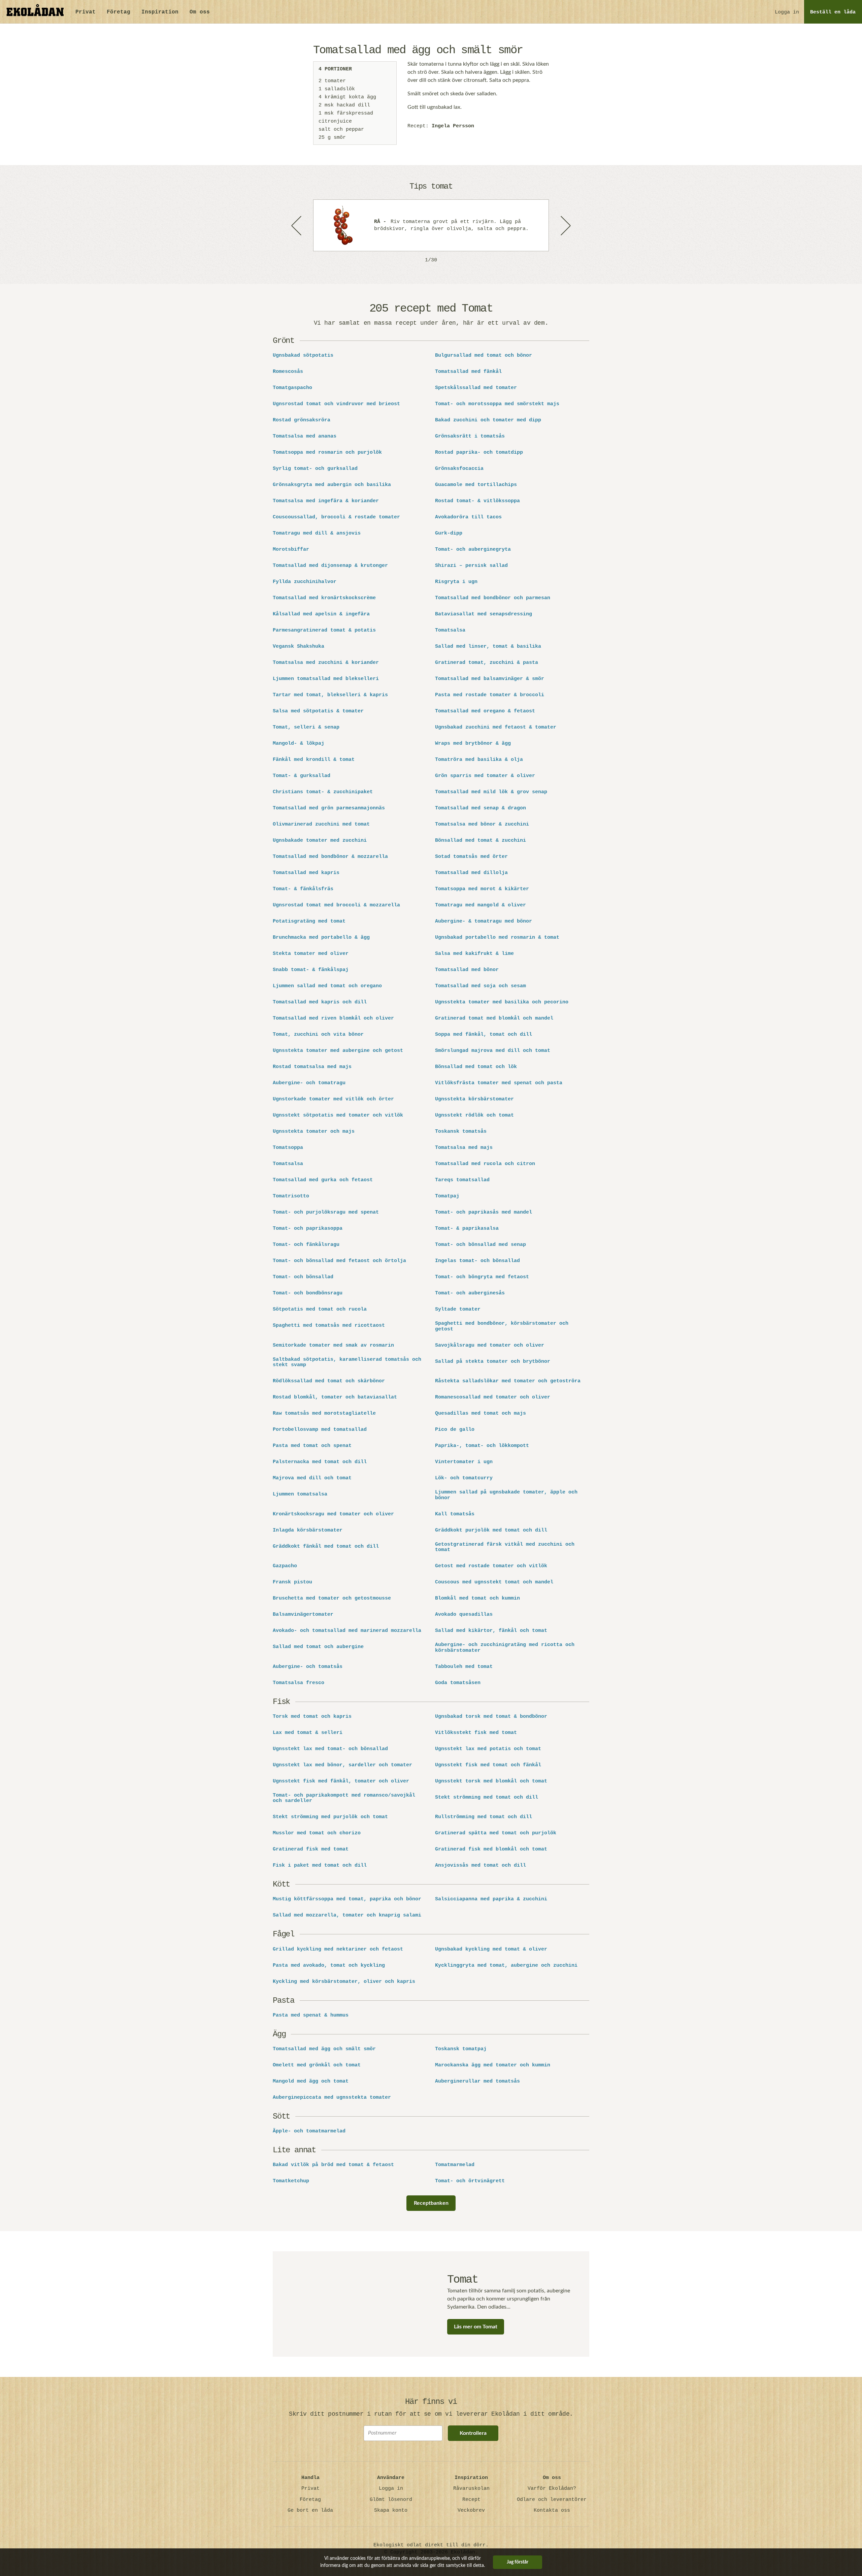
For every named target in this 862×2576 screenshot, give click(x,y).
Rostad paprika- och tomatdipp (479, 453)
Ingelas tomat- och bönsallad (477, 1261)
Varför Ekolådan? (552, 2489)
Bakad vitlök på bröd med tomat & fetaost (333, 2165)
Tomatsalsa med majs (464, 1148)
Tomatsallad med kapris (306, 873)
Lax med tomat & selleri (308, 1733)
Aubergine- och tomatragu (309, 1083)
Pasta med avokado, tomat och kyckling (329, 1966)
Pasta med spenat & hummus (311, 2016)
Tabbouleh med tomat (464, 1667)
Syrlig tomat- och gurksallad (315, 469)
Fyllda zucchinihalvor (305, 582)
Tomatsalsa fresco (299, 1683)
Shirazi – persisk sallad (471, 566)
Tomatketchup (291, 2181)
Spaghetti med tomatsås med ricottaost (329, 1326)
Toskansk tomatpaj (461, 2049)
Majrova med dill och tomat (312, 1478)
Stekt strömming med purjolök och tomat (330, 1817)
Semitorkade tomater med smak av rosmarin (333, 1346)
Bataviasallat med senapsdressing (484, 614)
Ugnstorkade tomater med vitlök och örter (333, 1099)
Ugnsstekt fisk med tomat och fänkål (488, 1765)
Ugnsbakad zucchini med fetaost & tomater (496, 728)
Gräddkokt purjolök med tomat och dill (491, 1531)
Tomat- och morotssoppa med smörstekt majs (497, 404)
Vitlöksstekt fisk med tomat (476, 1733)
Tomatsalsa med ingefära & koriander (326, 501)
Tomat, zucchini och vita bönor (318, 1035)
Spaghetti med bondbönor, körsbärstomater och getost (502, 1327)
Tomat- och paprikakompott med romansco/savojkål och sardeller (344, 1798)
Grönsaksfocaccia (459, 469)
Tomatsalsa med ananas (305, 437)
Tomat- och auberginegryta (473, 550)
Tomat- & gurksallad (302, 776)
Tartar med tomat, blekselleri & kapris (330, 695)
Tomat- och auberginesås (470, 1293)
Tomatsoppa (288, 1148)
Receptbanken (431, 2203)
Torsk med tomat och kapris (312, 1717)
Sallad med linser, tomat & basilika (488, 647)
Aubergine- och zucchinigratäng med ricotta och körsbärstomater (505, 1648)
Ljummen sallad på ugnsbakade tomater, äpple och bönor (506, 1495)
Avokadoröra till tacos (468, 517)
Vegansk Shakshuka (299, 647)
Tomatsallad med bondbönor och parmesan (493, 598)
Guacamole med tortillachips (476, 485)
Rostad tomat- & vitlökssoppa (477, 501)
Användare (391, 2478)
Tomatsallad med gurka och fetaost (323, 1180)
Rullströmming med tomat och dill (484, 1817)
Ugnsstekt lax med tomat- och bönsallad (330, 1749)
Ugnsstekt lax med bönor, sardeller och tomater (342, 1765)
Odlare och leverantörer (552, 2500)
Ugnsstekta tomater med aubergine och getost (338, 1051)
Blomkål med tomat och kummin (477, 1599)
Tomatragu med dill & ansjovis (317, 534)
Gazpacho (285, 1566)
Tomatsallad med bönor (467, 970)
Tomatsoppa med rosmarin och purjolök (327, 453)
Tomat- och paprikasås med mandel (484, 1213)
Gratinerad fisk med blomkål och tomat (491, 1849)
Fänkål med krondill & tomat (314, 760)
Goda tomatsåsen (458, 1683)
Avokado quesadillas (464, 1615)
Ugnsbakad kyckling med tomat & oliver (491, 1950)
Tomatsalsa (450, 631)
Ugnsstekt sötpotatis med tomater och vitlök (338, 1116)
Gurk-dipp (449, 534)
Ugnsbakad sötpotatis (303, 356)
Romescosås (288, 372)
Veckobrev (471, 2510)
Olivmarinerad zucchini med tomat (321, 825)
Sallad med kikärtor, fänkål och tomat (491, 1631)
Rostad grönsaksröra (302, 420)
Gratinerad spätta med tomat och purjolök (496, 1833)
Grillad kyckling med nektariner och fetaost (338, 1950)
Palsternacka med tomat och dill (320, 1462)
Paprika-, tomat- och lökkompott (482, 1446)
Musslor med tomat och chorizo (317, 1833)
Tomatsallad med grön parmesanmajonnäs (329, 808)
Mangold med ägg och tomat (311, 2082)
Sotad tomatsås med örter (471, 857)
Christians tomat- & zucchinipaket (323, 792)
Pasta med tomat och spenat (312, 1446)
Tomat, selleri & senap (306, 728)
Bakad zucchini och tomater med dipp (488, 420)
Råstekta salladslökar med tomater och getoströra (508, 1381)
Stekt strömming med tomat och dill (487, 1798)
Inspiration (160, 12)
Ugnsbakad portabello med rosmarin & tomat (497, 938)
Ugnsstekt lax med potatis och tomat (488, 1749)
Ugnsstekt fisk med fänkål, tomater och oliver (341, 1781)
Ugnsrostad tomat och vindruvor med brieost (336, 404)
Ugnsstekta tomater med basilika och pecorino (502, 1002)
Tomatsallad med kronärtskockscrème (324, 598)
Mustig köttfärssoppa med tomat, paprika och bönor (347, 1899)
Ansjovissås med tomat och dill (480, 1866)
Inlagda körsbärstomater (308, 1531)
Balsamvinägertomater (303, 1615)
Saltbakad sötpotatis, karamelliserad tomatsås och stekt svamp (347, 1363)
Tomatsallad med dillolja (471, 873)
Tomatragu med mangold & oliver (480, 905)
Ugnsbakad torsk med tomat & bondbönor (491, 1717)
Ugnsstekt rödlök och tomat (474, 1116)
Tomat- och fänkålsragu (306, 1245)
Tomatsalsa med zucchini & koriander (326, 663)
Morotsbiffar (291, 550)
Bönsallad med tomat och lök (476, 1067)
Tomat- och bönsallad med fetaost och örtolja (339, 1261)
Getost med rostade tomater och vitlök (491, 1566)
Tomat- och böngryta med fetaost (482, 1277)
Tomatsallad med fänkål (468, 372)
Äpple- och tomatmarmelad (309, 2131)
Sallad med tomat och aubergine (318, 1647)
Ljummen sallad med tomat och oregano (327, 986)
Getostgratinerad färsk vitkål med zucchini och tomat (505, 1548)
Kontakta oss (552, 2510)
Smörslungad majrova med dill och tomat (493, 1051)
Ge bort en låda (310, 2510)
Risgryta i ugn (456, 582)
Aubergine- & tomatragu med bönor (484, 922)
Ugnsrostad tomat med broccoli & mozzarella (336, 905)
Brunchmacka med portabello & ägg (321, 938)
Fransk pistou (292, 1582)
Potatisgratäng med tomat (309, 922)
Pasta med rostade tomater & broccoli (490, 695)
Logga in (787, 12)
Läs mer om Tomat (476, 2327)
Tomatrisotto (291, 1196)
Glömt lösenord (391, 2500)
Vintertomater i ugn (464, 1462)
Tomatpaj (447, 1196)
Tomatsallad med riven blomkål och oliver (333, 1019)
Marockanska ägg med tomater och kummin (493, 2065)
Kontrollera (473, 2433)
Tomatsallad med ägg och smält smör (324, 2049)
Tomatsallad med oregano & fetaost (485, 711)
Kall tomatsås (455, 1514)
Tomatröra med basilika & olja (479, 760)
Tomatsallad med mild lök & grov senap (491, 792)
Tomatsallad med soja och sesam (480, 986)
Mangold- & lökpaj (299, 744)
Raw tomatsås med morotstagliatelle (324, 1414)
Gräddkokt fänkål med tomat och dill (326, 1547)
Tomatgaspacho (292, 388)
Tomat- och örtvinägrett (470, 2181)
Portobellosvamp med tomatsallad (320, 1430)
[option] (431, 225)
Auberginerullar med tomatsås (477, 2082)
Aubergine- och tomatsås (308, 1667)
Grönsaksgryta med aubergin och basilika (332, 485)
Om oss (200, 12)
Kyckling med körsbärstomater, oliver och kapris (344, 1982)
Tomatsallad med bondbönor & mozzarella (330, 857)
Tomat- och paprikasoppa (308, 1229)
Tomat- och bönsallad (303, 1277)
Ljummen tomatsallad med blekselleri (326, 679)
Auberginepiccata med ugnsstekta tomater (332, 2098)
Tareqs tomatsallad (462, 1180)
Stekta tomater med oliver (311, 954)
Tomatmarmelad (455, 2165)
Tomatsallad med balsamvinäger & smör (490, 679)
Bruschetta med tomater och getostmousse (332, 1599)
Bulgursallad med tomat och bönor (484, 356)
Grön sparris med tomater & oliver (485, 776)
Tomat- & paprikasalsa (467, 1229)
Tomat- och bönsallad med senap (480, 1245)
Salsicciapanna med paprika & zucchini (491, 1899)
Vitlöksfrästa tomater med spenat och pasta (499, 1083)
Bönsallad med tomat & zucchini (480, 841)
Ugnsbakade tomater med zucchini (320, 841)
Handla (310, 2478)
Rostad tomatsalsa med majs (312, 1067)
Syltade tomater (458, 1310)
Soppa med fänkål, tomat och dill (484, 1035)
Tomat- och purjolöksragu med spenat (326, 1213)
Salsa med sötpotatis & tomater (318, 711)
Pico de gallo (455, 1430)
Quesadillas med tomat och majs (480, 1414)
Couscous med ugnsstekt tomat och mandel (494, 1582)
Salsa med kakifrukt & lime (474, 954)
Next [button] (565, 225)
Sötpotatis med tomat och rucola (320, 1310)
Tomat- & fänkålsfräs (303, 889)
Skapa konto (391, 2510)
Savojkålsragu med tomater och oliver (490, 1346)
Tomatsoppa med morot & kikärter (482, 889)
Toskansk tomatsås (461, 1132)
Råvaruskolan (471, 2489)
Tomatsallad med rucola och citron (485, 1164)
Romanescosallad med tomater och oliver (493, 1397)
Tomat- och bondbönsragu (308, 1293)
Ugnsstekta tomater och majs (314, 1132)
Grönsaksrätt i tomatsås (470, 437)
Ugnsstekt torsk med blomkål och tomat (491, 1781)
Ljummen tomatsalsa (300, 1494)
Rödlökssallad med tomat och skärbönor (329, 1381)
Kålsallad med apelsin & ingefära (321, 614)
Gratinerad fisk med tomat (311, 1849)
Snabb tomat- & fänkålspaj (311, 970)
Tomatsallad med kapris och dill (320, 1002)
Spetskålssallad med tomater (476, 388)
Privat (86, 12)
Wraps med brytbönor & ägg (473, 744)
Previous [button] (297, 225)
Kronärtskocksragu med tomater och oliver (333, 1514)
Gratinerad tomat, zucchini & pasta (487, 663)
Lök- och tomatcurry (464, 1478)
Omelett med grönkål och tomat (317, 2065)
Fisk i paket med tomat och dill (320, 1866)
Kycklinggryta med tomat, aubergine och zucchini (506, 1966)
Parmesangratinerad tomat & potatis (324, 631)
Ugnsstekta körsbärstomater (474, 1099)
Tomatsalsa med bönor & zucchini (482, 825)
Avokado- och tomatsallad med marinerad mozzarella (347, 1631)
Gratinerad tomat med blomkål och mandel (494, 1019)
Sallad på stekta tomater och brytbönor (493, 1362)
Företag (119, 12)
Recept (471, 2500)
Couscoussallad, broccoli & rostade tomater (336, 517)
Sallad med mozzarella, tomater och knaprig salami (347, 1915)
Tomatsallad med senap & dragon (480, 808)
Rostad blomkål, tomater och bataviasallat (335, 1397)
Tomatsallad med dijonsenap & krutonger (330, 566)
